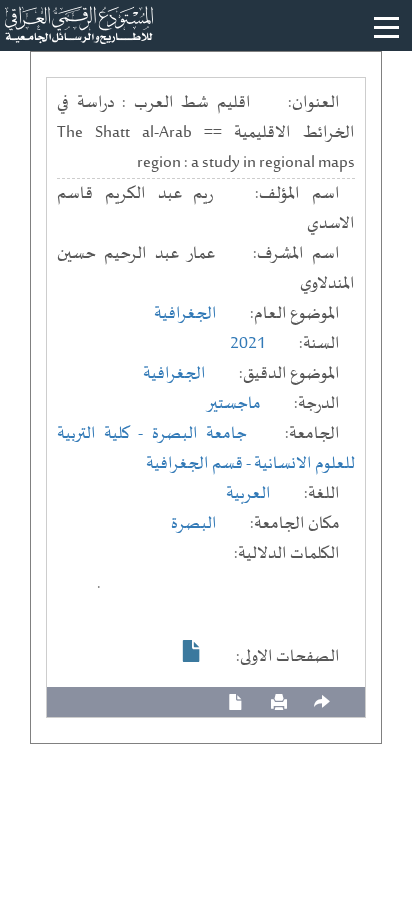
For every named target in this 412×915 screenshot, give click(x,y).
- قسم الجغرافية (200, 464)
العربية (248, 494)
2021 (248, 344)
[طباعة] (279, 702)
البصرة (194, 524)
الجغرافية (185, 314)
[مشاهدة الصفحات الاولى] (192, 651)
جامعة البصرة (199, 434)
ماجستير (233, 404)
